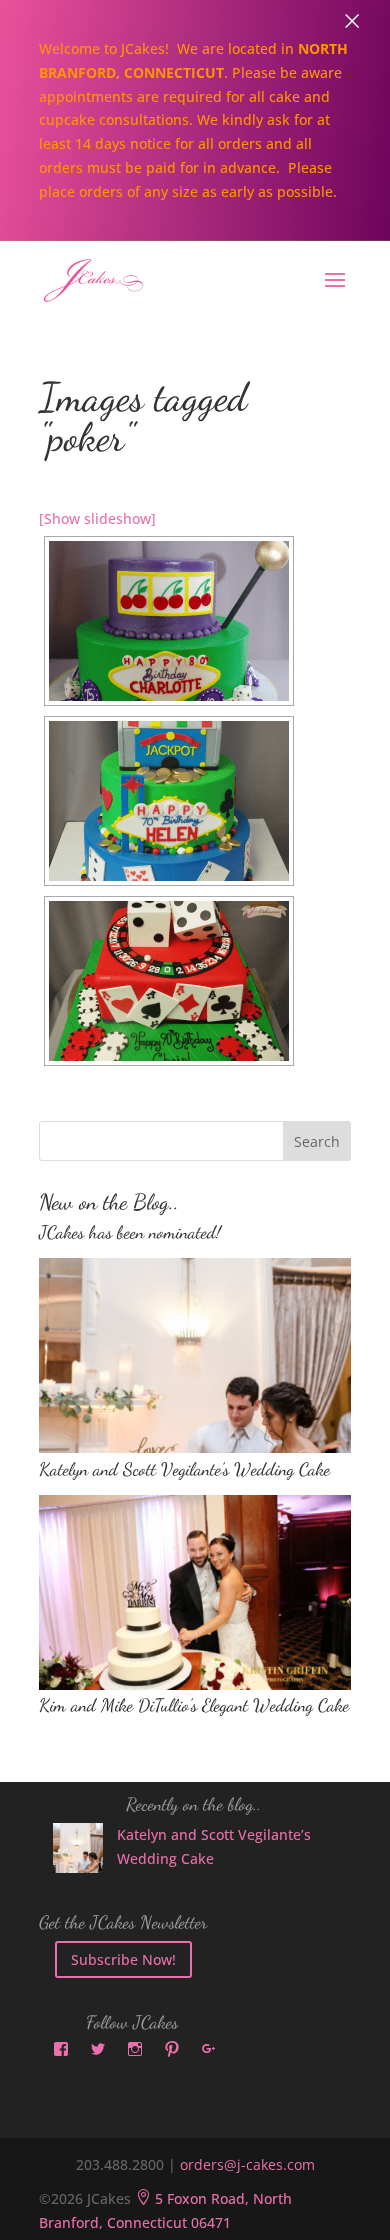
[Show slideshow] (97, 518)
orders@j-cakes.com (247, 2164)
